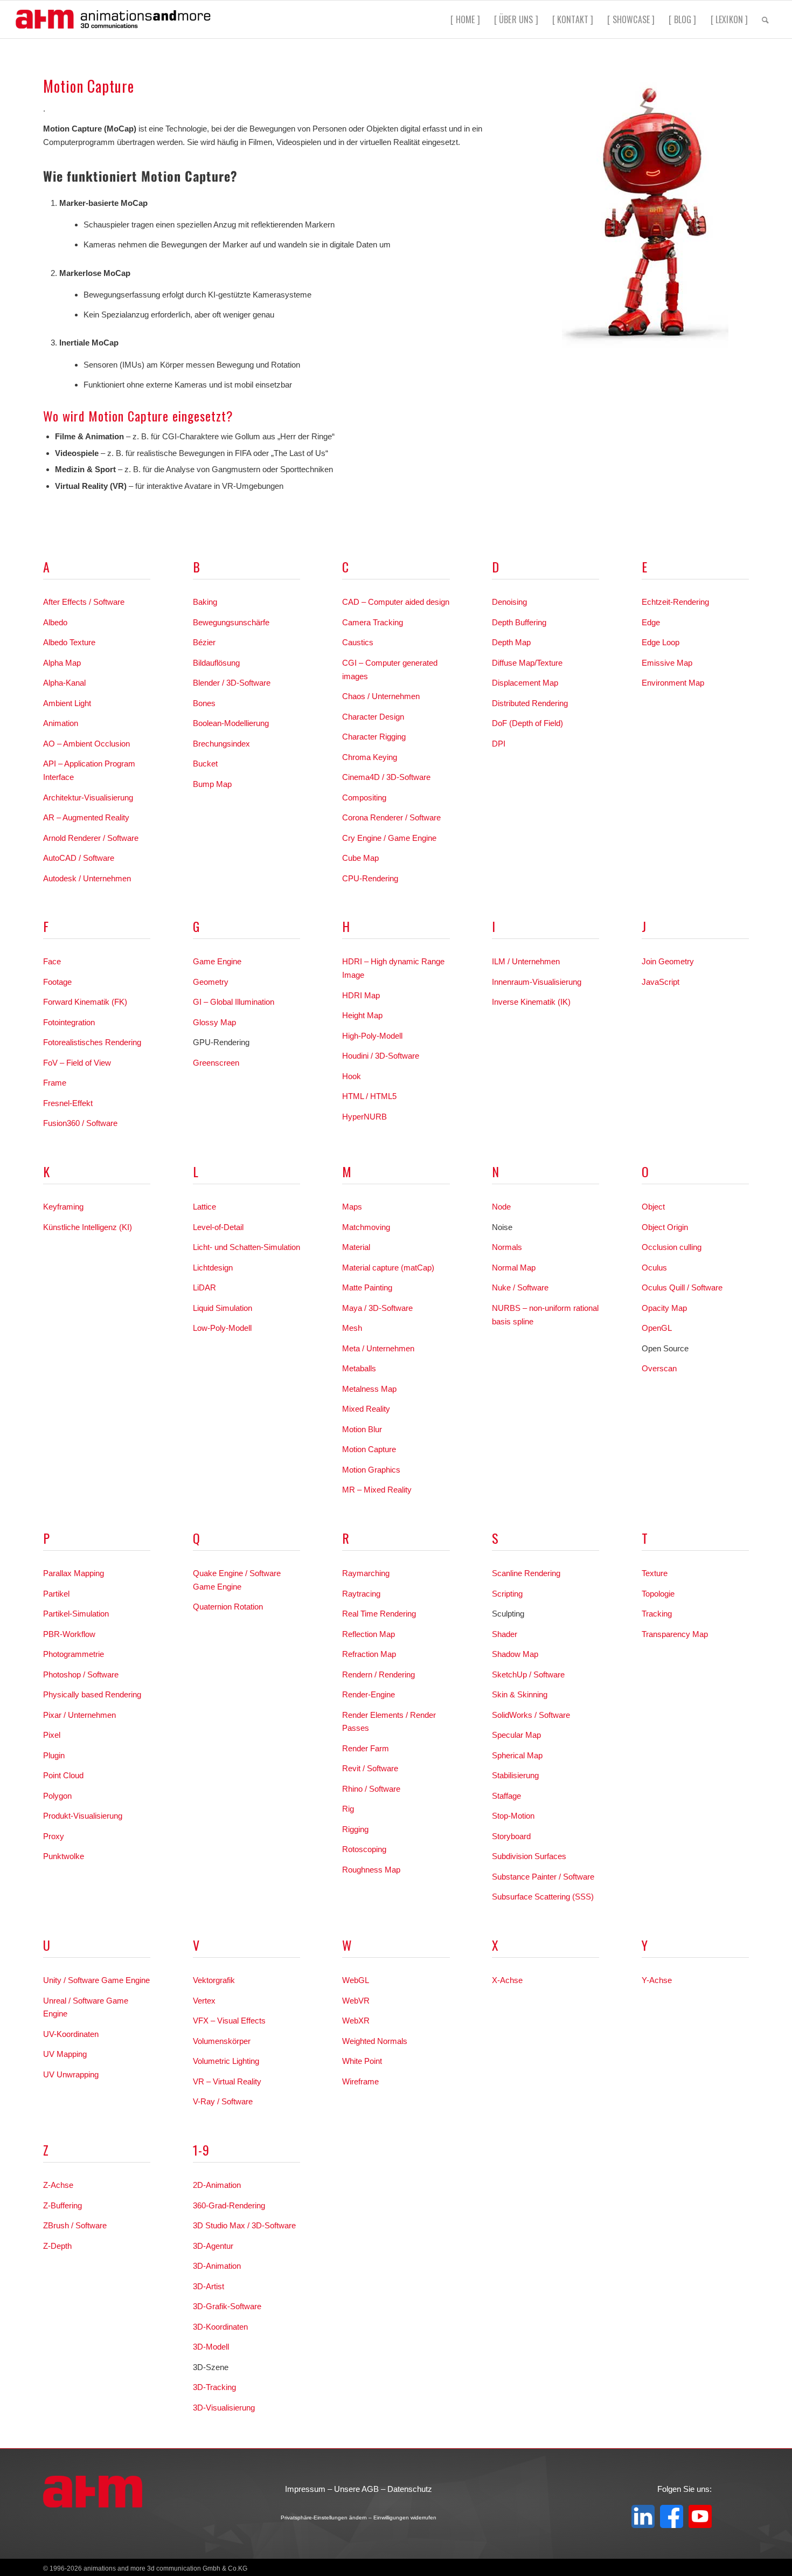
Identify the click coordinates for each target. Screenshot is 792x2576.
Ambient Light (67, 703)
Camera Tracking (373, 622)
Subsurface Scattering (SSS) (543, 1897)
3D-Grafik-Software (227, 2306)
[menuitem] (465, 19)
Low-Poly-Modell (222, 1328)
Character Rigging (374, 737)
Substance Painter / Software (543, 1877)
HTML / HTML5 (369, 1096)
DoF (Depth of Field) (527, 723)
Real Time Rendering (379, 1614)
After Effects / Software (84, 602)
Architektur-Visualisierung (88, 797)
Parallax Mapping (74, 1573)
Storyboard (511, 1836)
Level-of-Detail (218, 1227)
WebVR (356, 2001)
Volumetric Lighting (226, 2061)
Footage (57, 982)
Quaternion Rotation (228, 1607)
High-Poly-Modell (372, 1036)
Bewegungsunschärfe (231, 622)
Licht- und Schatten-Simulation (246, 1247)
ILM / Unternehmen (526, 961)
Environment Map (673, 683)
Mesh (352, 1328)
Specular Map (516, 1735)
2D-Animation (217, 2185)
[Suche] (765, 19)
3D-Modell (211, 2347)
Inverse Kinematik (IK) (531, 1002)
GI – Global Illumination (234, 1002)
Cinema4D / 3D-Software (386, 777)
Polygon (57, 1796)
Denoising (509, 602)
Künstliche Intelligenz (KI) (88, 1227)
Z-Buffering (62, 2205)
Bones (204, 703)
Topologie (658, 1594)
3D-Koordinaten (220, 2327)
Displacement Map (525, 683)
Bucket (205, 764)
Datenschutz (410, 2489)
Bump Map (212, 784)
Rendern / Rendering (378, 1674)
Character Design (373, 717)
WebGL (356, 1980)
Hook (352, 1076)
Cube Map (360, 858)
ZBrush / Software (75, 2225)
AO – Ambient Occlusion (86, 744)
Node (501, 1207)
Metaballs (359, 1368)
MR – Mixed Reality (377, 1490)
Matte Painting (367, 1287)
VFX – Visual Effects (229, 2021)
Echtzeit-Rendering (675, 602)
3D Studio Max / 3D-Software (244, 2225)
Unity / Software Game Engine (96, 1980)
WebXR (356, 2021)
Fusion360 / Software (80, 1123)
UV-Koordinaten (71, 2034)
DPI (499, 744)
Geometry (211, 982)
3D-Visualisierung (224, 2408)
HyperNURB (364, 1117)
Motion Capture (369, 1449)
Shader (505, 1634)
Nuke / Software (520, 1287)
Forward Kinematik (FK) (85, 1002)
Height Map (362, 1015)
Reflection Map (369, 1634)
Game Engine (217, 961)
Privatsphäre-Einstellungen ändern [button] (324, 2518)
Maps (352, 1207)
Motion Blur (362, 1429)
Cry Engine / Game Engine (389, 838)
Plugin (54, 1755)
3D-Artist (209, 2286)
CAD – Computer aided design (396, 602)
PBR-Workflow (69, 1634)
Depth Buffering (519, 622)
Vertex (204, 2001)
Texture (655, 1573)
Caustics (358, 642)
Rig (348, 1809)
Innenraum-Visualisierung (537, 982)
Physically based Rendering (92, 1694)
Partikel (56, 1594)
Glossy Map (214, 1022)
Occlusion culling (672, 1247)
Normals (507, 1247)
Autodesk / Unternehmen (87, 878)
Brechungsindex (221, 744)
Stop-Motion (513, 1816)
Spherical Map (517, 1755)
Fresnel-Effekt (68, 1103)
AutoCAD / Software (79, 858)
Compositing (364, 797)
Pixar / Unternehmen (79, 1715)
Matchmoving (366, 1227)
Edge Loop (661, 642)
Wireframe (360, 2081)
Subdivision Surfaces (529, 1856)
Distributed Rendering (530, 703)
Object (653, 1207)
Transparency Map (675, 1634)
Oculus (654, 1268)
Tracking (657, 1614)
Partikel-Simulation (76, 1614)
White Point (362, 2061)
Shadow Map (515, 1654)
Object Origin (665, 1227)
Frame (55, 1083)
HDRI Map (361, 995)
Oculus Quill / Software (682, 1287)
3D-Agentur (213, 2246)
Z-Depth (57, 2246)
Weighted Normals (375, 2041)
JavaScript (661, 982)
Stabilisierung (515, 1775)
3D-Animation (217, 2266)
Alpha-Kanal (64, 683)
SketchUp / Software (528, 1674)
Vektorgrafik (214, 1980)
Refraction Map (369, 1654)
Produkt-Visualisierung (83, 1816)
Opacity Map (664, 1308)
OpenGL (657, 1328)
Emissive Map (667, 663)
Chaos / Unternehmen (381, 696)
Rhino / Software (371, 1789)
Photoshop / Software (81, 1674)
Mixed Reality (366, 1409)
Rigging (355, 1829)
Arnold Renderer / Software (91, 838)
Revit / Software (370, 1768)
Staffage (506, 1796)
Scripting (507, 1594)
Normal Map (514, 1268)
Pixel (52, 1735)
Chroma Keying (370, 757)
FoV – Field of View (77, 1063)
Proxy (54, 1836)
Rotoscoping (364, 1849)
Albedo (55, 622)
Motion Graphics (371, 1470)
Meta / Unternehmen (378, 1348)
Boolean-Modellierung (231, 723)
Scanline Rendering (526, 1573)
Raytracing (361, 1594)
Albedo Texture (69, 642)
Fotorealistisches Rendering (92, 1042)
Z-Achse (58, 2185)
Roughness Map (371, 1870)
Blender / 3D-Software (232, 683)
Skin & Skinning (520, 1694)
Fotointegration (69, 1022)
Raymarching (366, 1573)
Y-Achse (657, 1980)
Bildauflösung (216, 663)
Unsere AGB (356, 2489)
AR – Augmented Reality (86, 817)
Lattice (204, 1207)
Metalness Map (369, 1389)
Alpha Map (62, 663)
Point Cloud (63, 1775)
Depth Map (511, 642)
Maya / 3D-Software (377, 1308)
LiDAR (204, 1287)
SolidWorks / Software (531, 1715)
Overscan (659, 1368)
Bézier (204, 642)
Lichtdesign (213, 1268)
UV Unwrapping (71, 2074)
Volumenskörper (222, 2041)
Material (356, 1247)
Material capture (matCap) (388, 1268)
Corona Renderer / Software (391, 817)
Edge (651, 622)
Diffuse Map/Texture (527, 663)
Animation (61, 723)
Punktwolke (64, 1856)
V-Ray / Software (223, 2101)
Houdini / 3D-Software (381, 1056)
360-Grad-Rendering (229, 2205)
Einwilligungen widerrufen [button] (405, 2518)
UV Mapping (65, 2054)
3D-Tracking (214, 2387)
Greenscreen (216, 1063)
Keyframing (63, 1207)
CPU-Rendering (370, 878)
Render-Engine (369, 1694)
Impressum (305, 2489)
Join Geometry (668, 961)
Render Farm (366, 1748)
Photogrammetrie (74, 1654)
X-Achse (507, 1980)
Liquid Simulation (223, 1308)
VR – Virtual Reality (227, 2081)
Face (52, 961)
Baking (205, 602)
